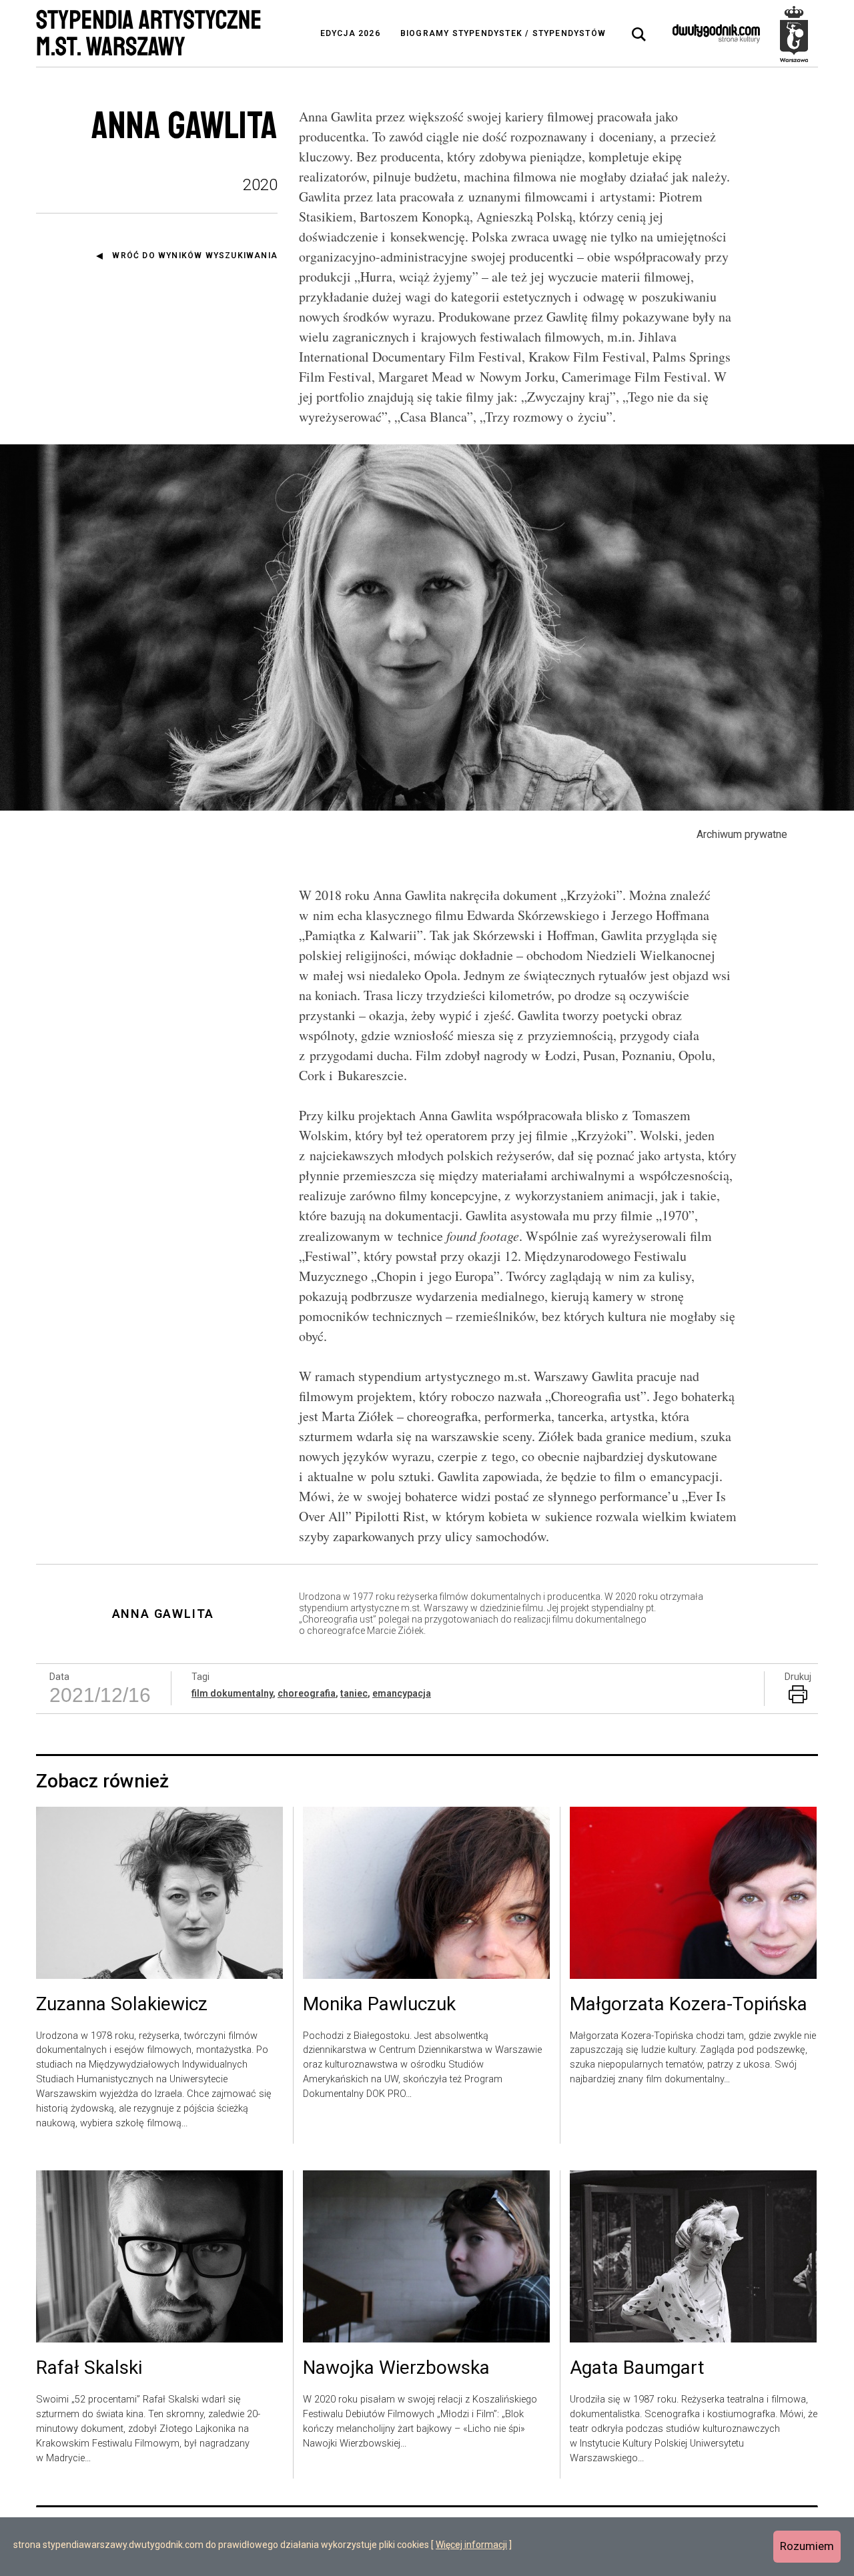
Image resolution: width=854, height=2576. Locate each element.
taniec (354, 1693)
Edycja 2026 (350, 33)
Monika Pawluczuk (379, 2005)
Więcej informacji (471, 2545)
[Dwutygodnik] (716, 33)
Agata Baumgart (637, 2369)
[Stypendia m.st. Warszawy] (794, 33)
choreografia (307, 1693)
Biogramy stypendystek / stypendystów (503, 33)
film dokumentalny (232, 1693)
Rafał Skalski (89, 2369)
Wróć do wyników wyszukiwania (195, 256)
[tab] (639, 35)
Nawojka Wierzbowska (396, 2369)
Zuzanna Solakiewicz (122, 2005)
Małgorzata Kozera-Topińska (689, 2005)
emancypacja (402, 1693)
